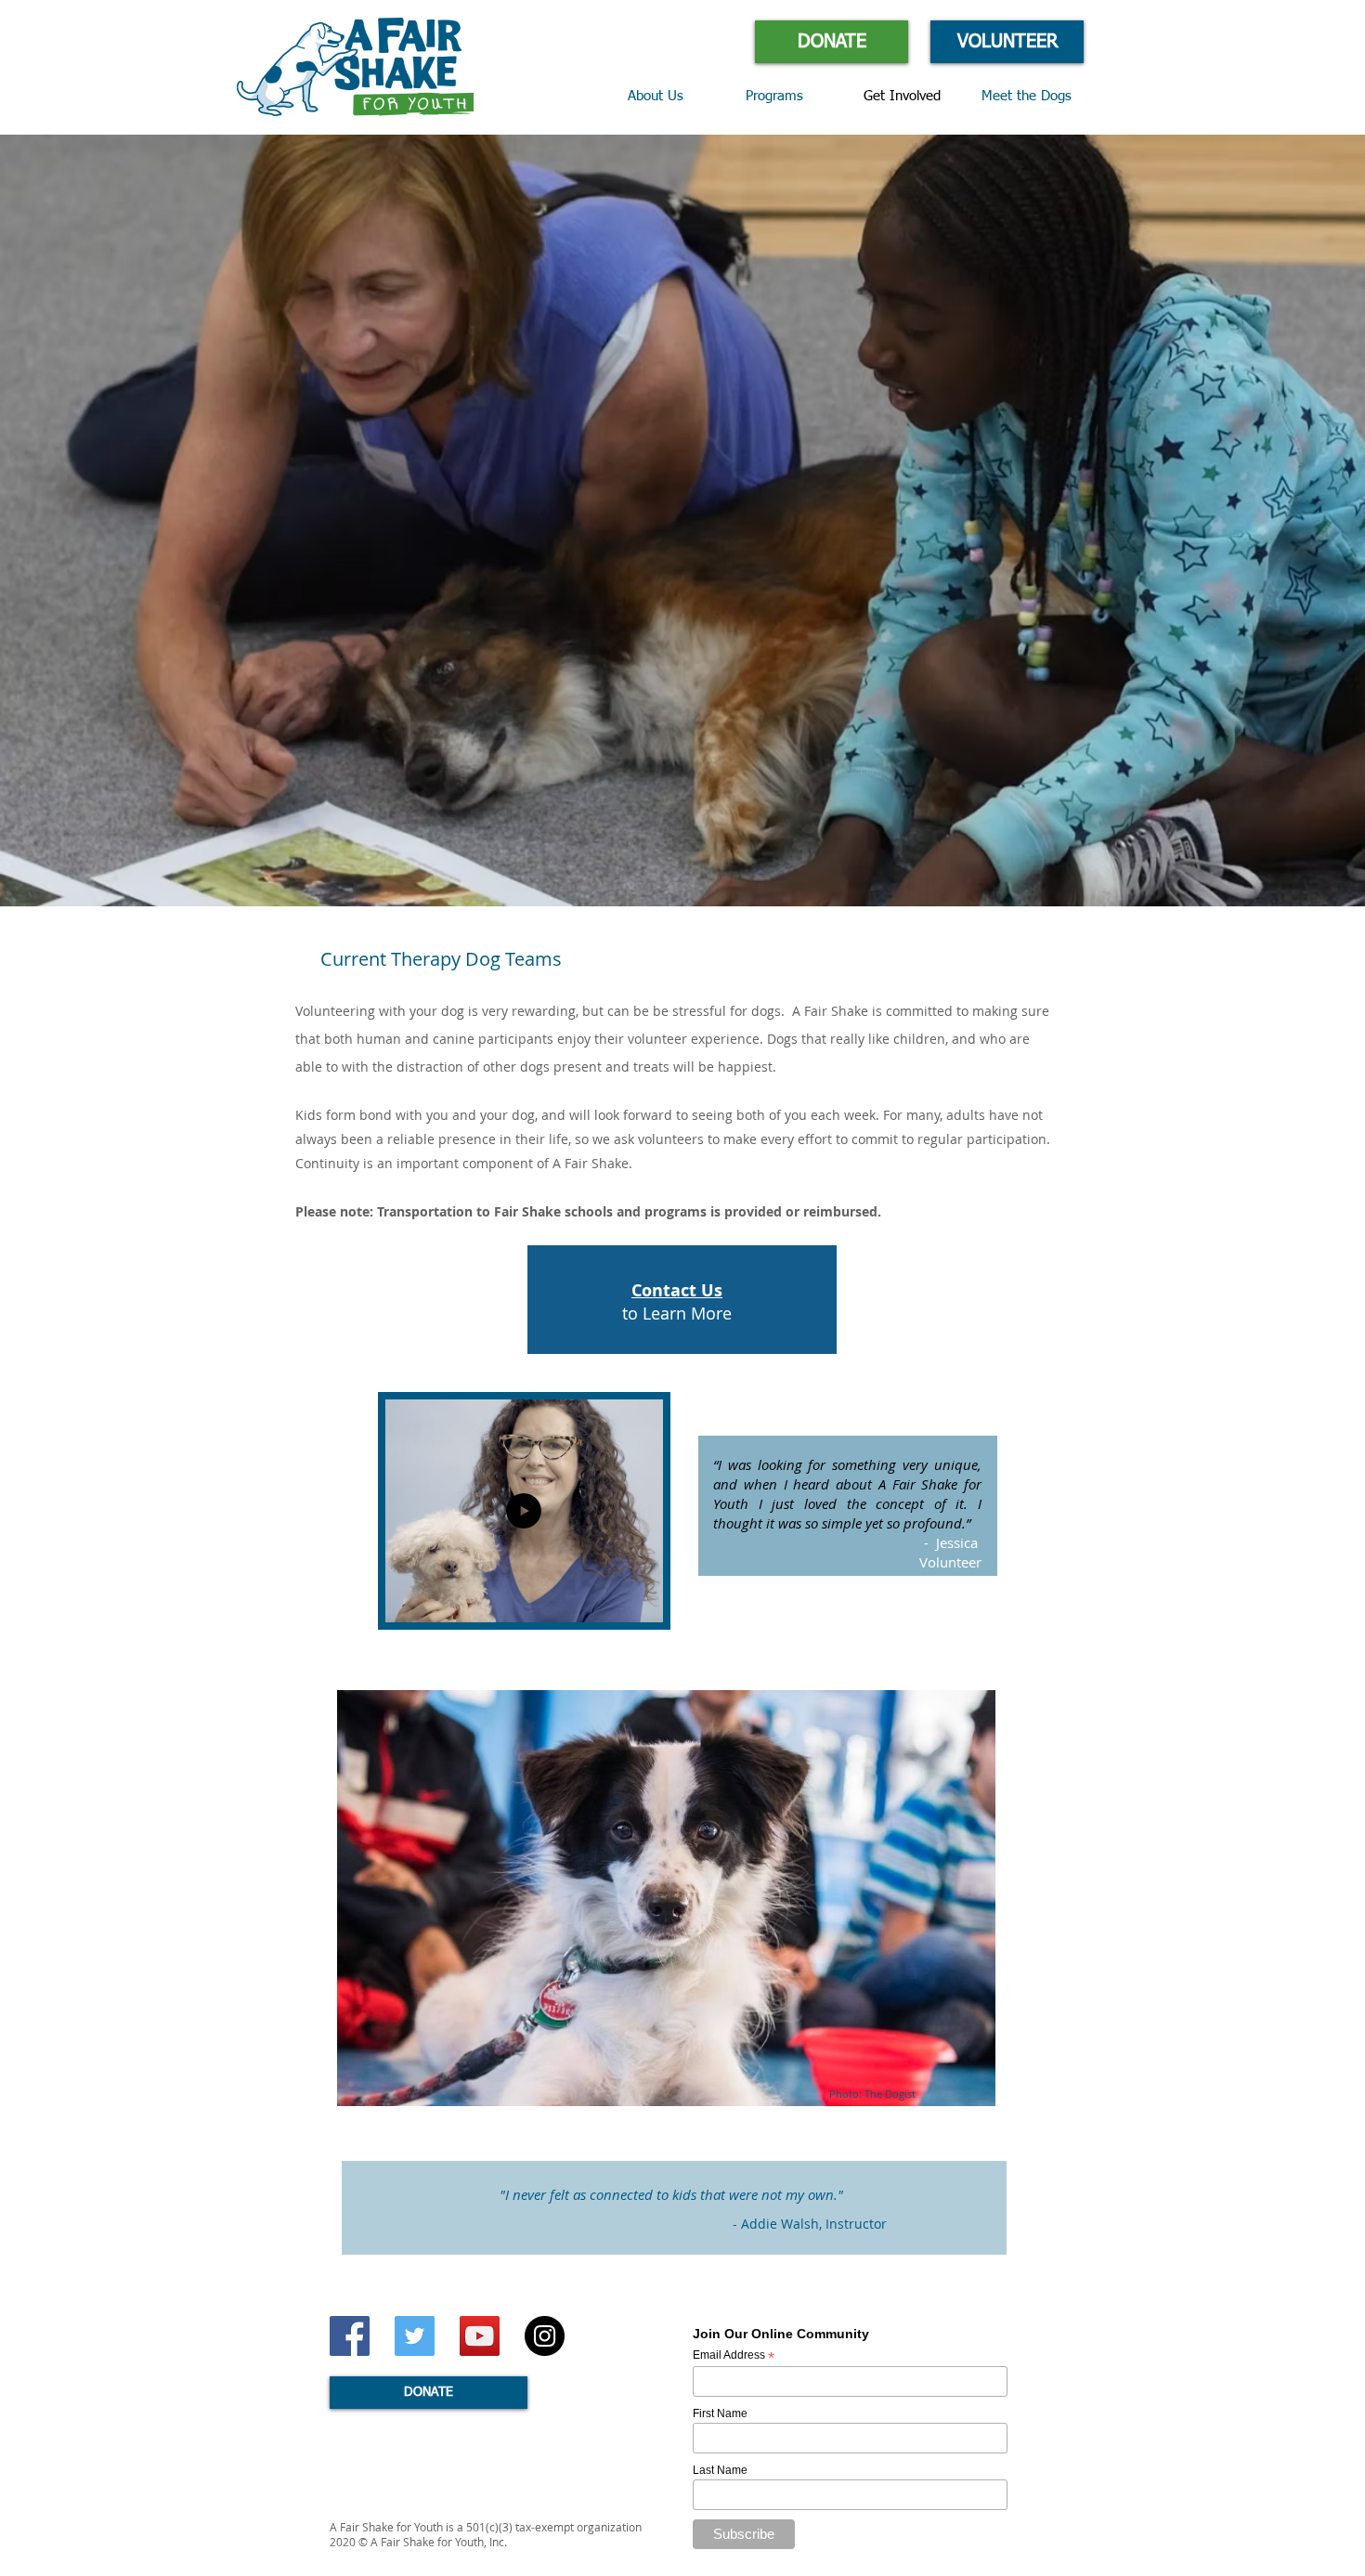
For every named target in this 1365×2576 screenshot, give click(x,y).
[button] (791, 97)
